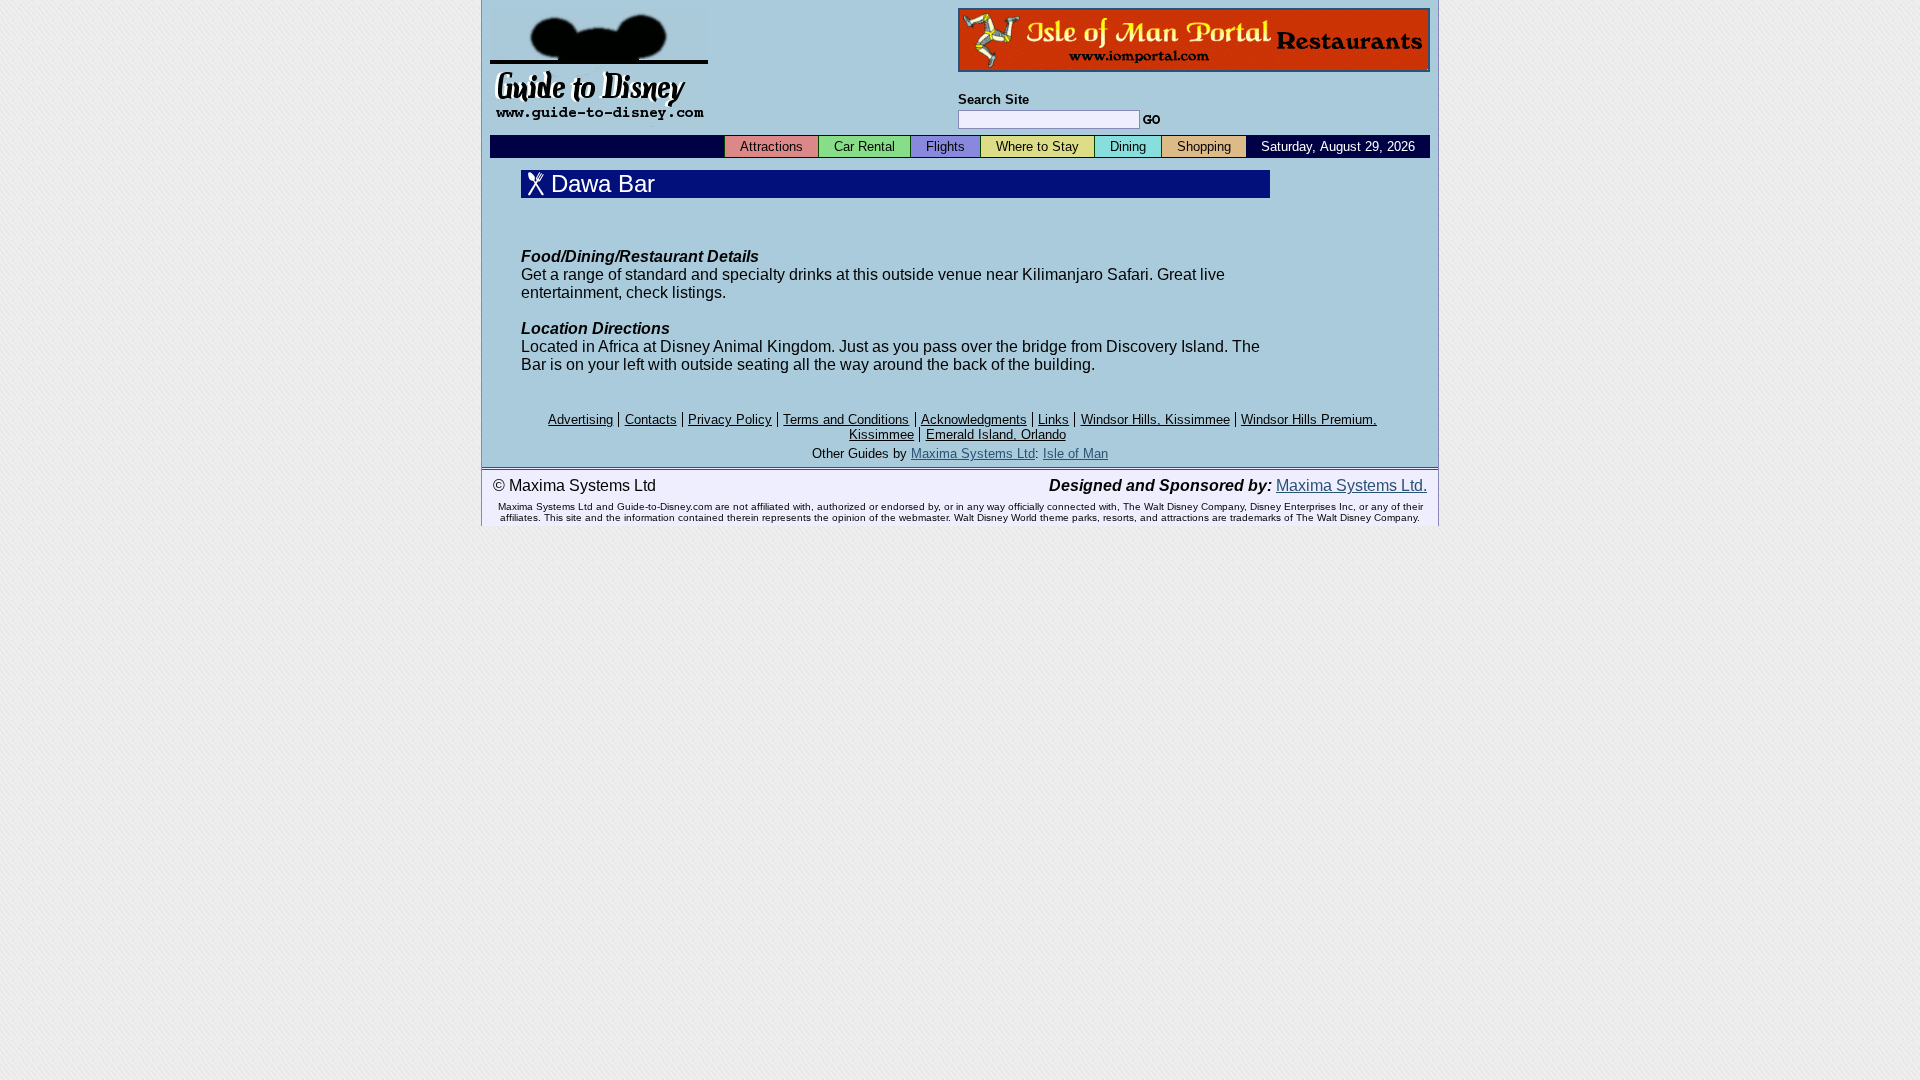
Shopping (1204, 146)
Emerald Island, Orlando (996, 434)
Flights (945, 146)
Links (1053, 419)
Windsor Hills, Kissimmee (1155, 419)
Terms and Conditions (846, 419)
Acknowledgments (974, 419)
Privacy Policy (730, 419)
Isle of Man (1075, 453)
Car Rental (864, 146)
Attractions (771, 146)
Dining (1128, 146)
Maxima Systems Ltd (973, 453)
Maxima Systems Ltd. (1351, 485)
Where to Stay (1037, 146)
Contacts (651, 419)
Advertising (580, 419)
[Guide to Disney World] (599, 128)
